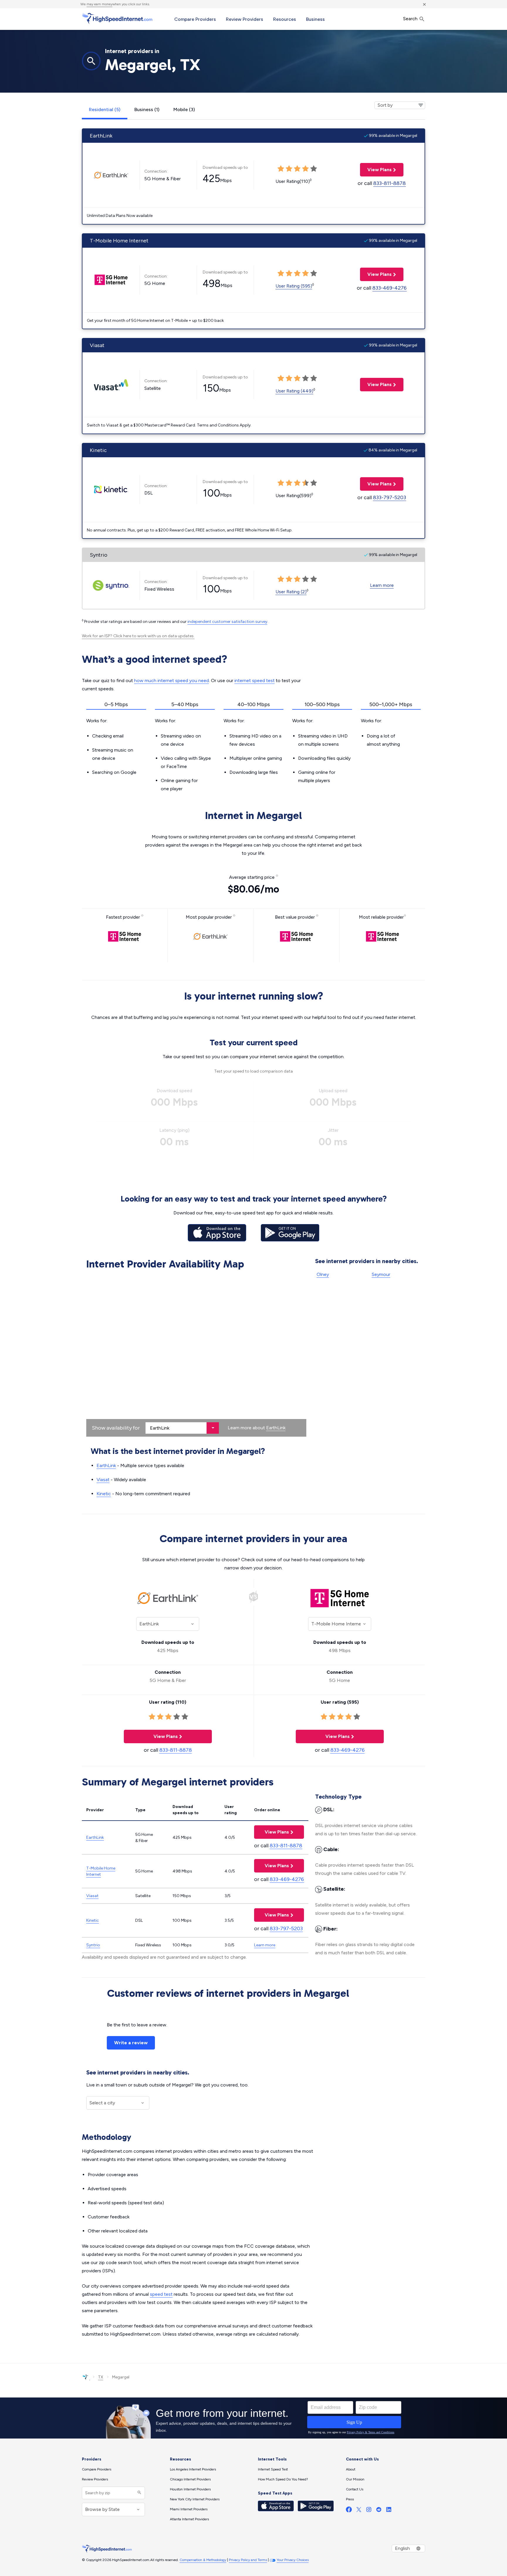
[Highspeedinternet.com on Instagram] (369, 2511)
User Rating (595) (294, 286)
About (351, 2469)
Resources (285, 19)
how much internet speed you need (171, 680)
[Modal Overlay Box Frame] (253, 2418)
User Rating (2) (291, 592)
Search (411, 19)
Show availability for (116, 1428)
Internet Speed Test (273, 2469)
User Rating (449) (294, 391)
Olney (323, 1274)
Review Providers (245, 19)
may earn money (99, 4)
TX (101, 2377)
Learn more (382, 585)
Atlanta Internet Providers (189, 2519)
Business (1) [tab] (147, 109)
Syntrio (93, 1945)
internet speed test (255, 680)
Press (350, 2499)
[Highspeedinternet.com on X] (359, 2511)
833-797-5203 (389, 497)
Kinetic (104, 1494)
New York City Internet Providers (195, 2499)
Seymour (381, 1274)
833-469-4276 (389, 288)
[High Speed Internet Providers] (117, 18)
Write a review (131, 2043)
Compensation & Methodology (203, 2560)
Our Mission (355, 2479)
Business (315, 19)
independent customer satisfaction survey (227, 622)
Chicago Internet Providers (190, 2479)
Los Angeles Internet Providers (193, 2469)
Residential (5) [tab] (105, 109)
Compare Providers (195, 19)
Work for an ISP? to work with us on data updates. (138, 636)
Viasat (103, 1480)
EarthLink (276, 1428)
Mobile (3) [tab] (184, 109)
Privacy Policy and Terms (248, 2560)
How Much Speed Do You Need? (283, 2479)
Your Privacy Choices (293, 2560)
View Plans (376, 170)
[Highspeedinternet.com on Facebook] (349, 2511)
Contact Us (355, 2489)
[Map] (196, 1355)
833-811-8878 (389, 183)
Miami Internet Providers (189, 2509)
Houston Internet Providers (190, 2489)
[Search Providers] (139, 2493)
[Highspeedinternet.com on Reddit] (379, 2511)
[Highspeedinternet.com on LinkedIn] (389, 2511)
